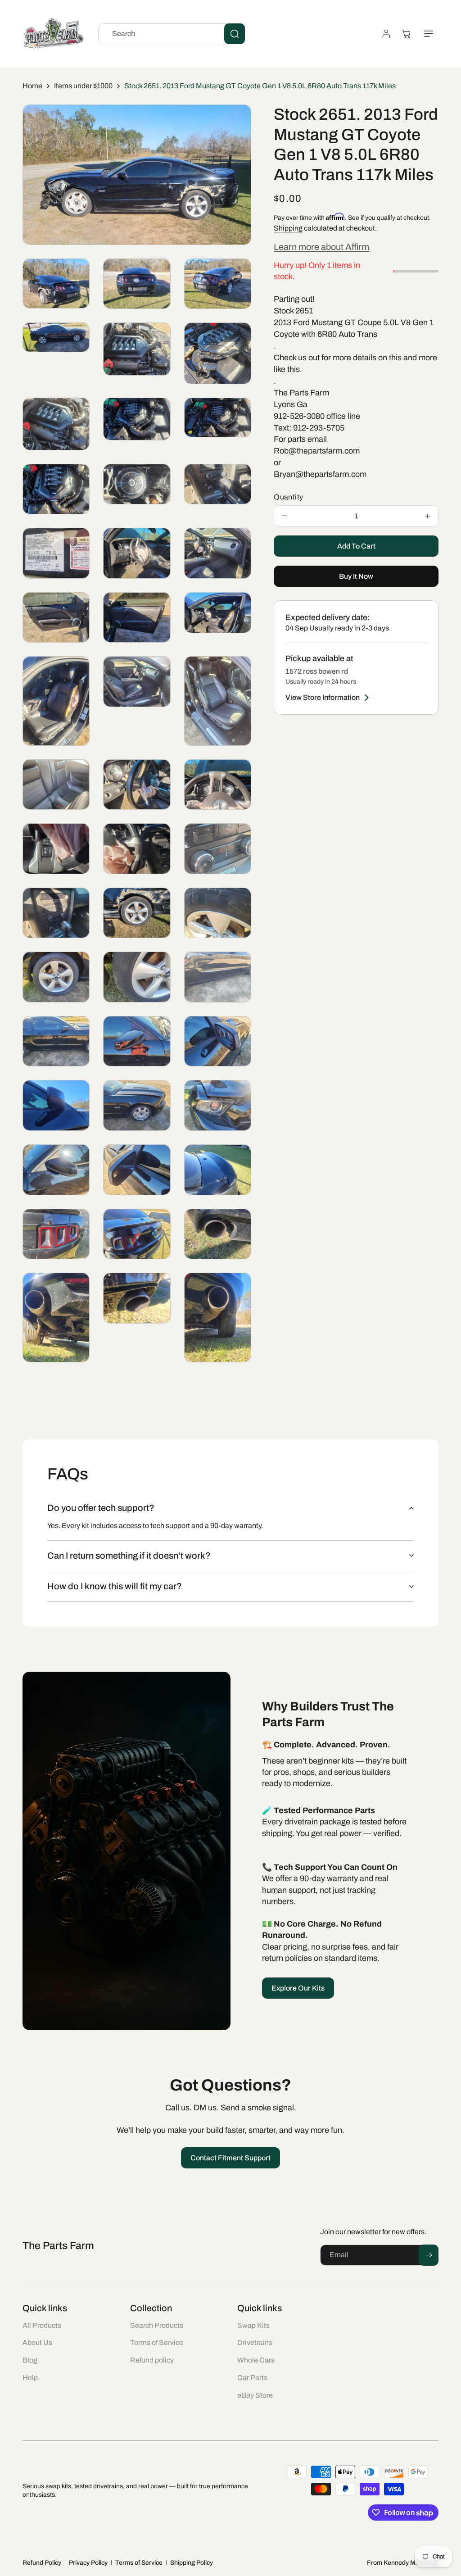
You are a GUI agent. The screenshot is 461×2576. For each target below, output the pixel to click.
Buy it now (356, 576)
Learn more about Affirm (321, 247)
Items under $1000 (83, 86)
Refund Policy (42, 2563)
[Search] (235, 34)
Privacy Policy (88, 2563)
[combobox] (172, 34)
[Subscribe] (429, 2255)
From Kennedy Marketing (403, 2563)
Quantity (288, 497)
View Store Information (323, 697)
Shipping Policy (192, 2563)
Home (32, 86)
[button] (429, 34)
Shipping (288, 228)
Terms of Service (139, 2563)
